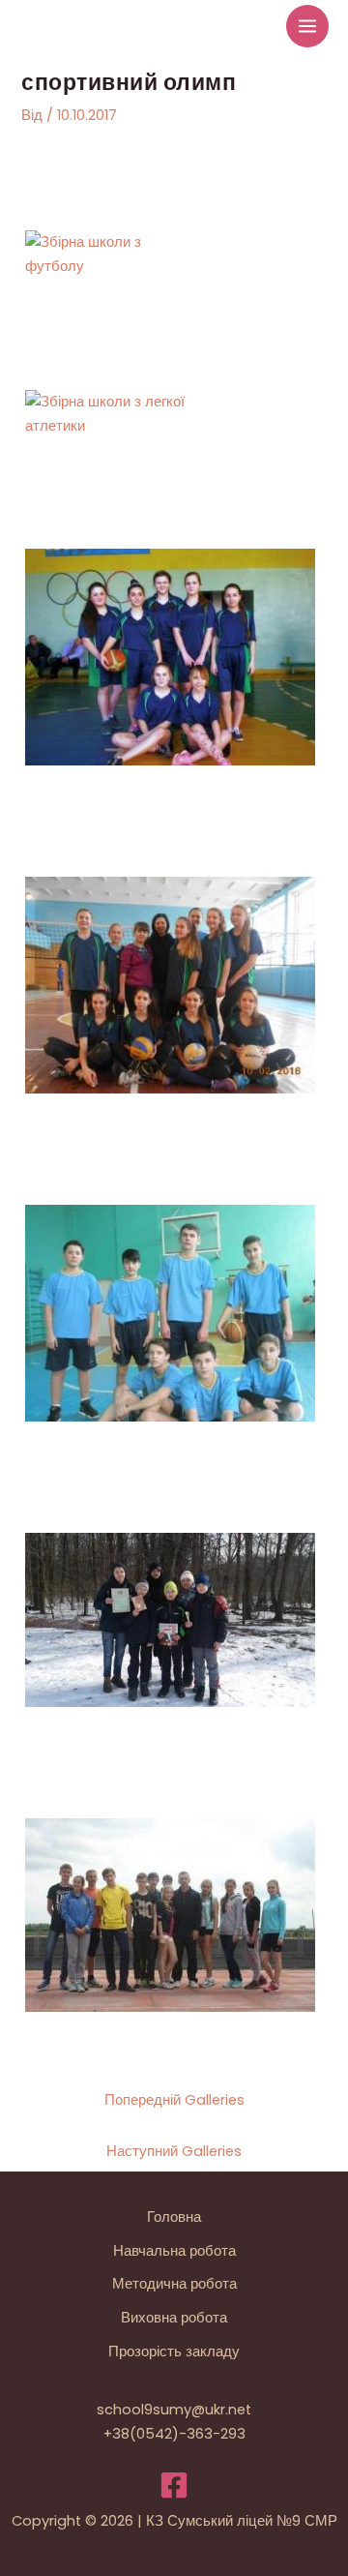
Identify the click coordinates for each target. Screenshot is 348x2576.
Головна (174, 2217)
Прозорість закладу (174, 2351)
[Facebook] (174, 2485)
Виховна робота (174, 2318)
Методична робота (174, 2284)
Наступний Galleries (174, 2151)
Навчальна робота (174, 2251)
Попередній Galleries (174, 2100)
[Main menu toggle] (307, 26)
